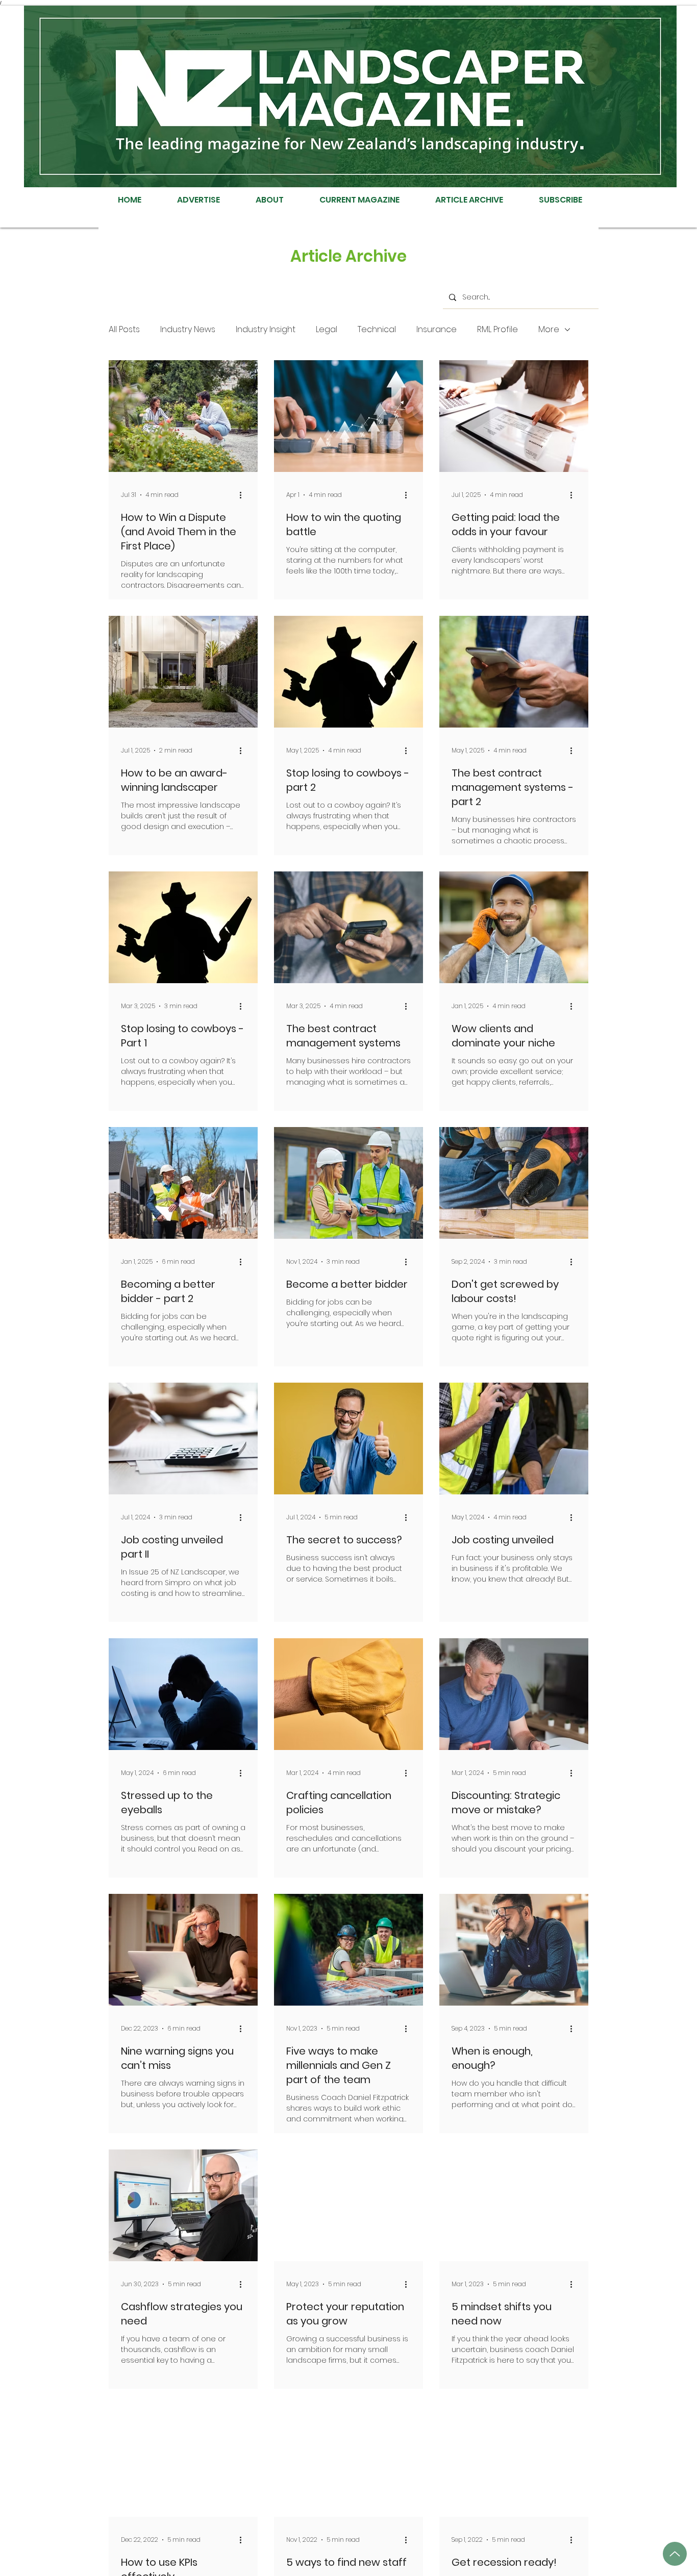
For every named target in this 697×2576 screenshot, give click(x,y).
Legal (327, 330)
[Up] (675, 2554)
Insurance (437, 330)
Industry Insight (266, 330)
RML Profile (497, 330)
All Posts (124, 330)
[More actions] (244, 495)
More (549, 330)
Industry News (188, 330)
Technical (377, 330)
